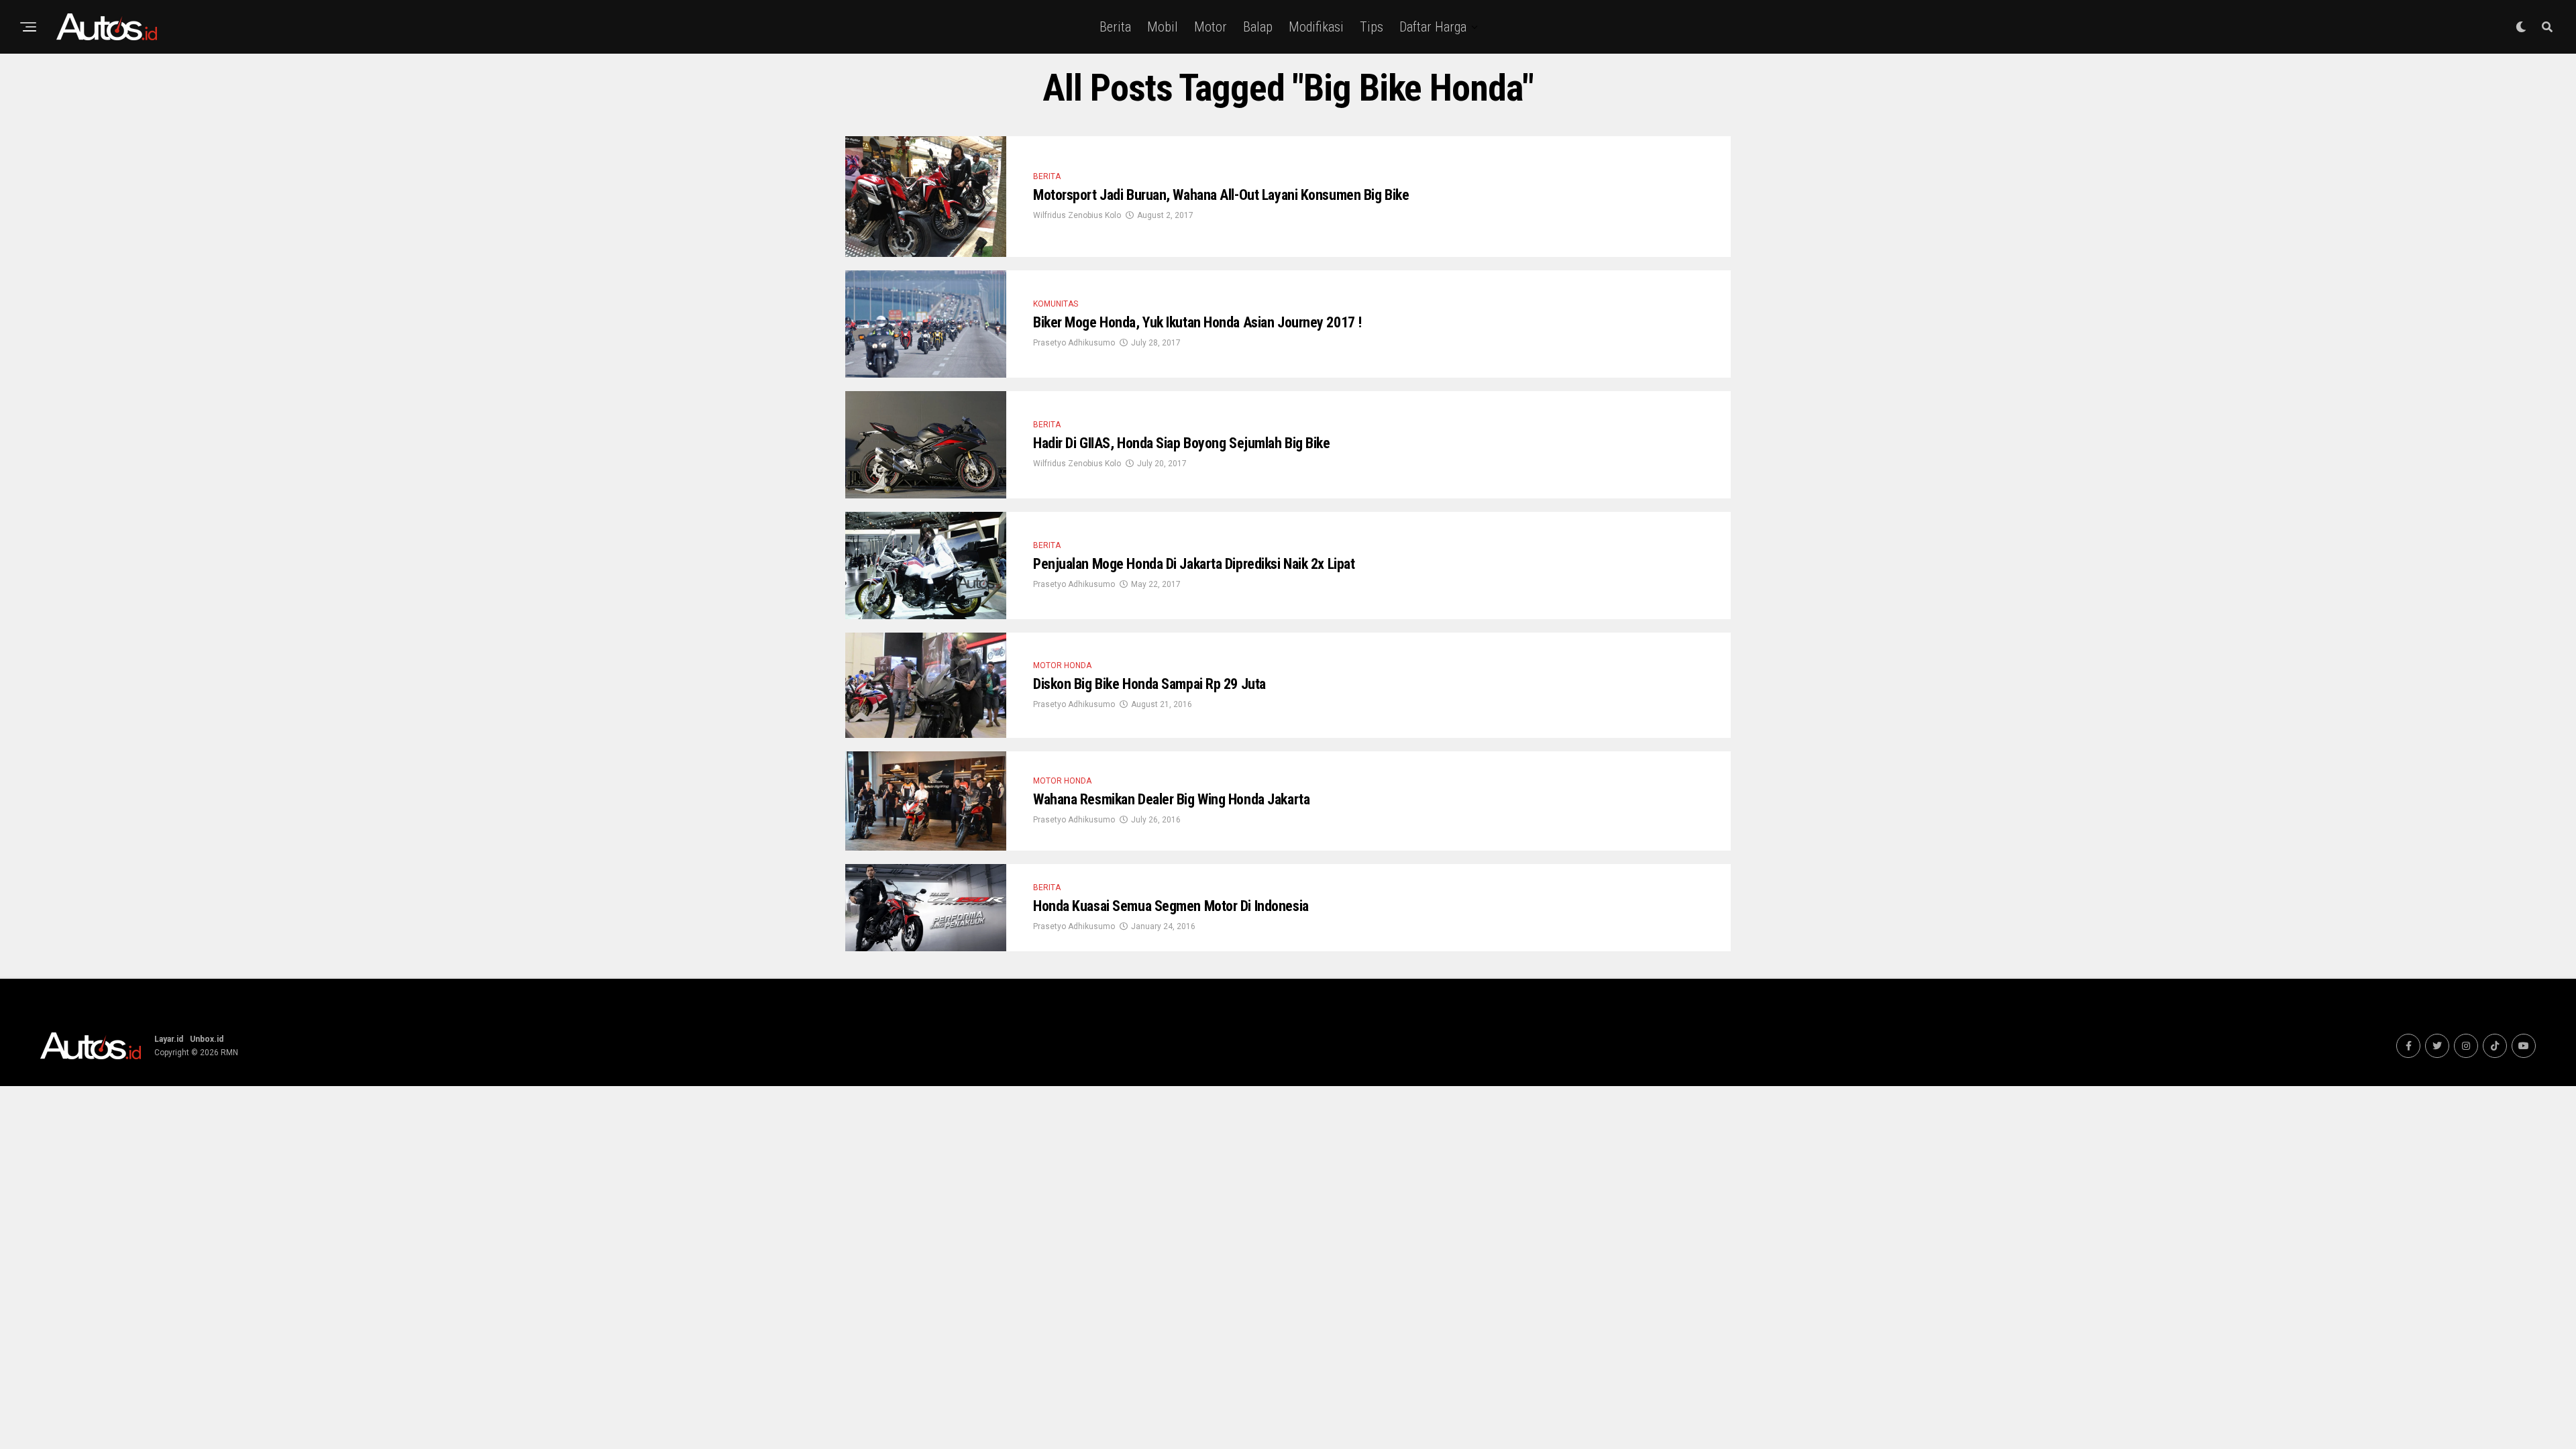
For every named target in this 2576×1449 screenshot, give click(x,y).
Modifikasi (1316, 27)
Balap (1258, 27)
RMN (229, 1053)
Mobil (1163, 27)
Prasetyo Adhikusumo (1074, 343)
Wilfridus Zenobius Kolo (1077, 215)
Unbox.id (207, 1039)
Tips (1372, 27)
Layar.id (169, 1039)
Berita (1115, 27)
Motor (1211, 27)
